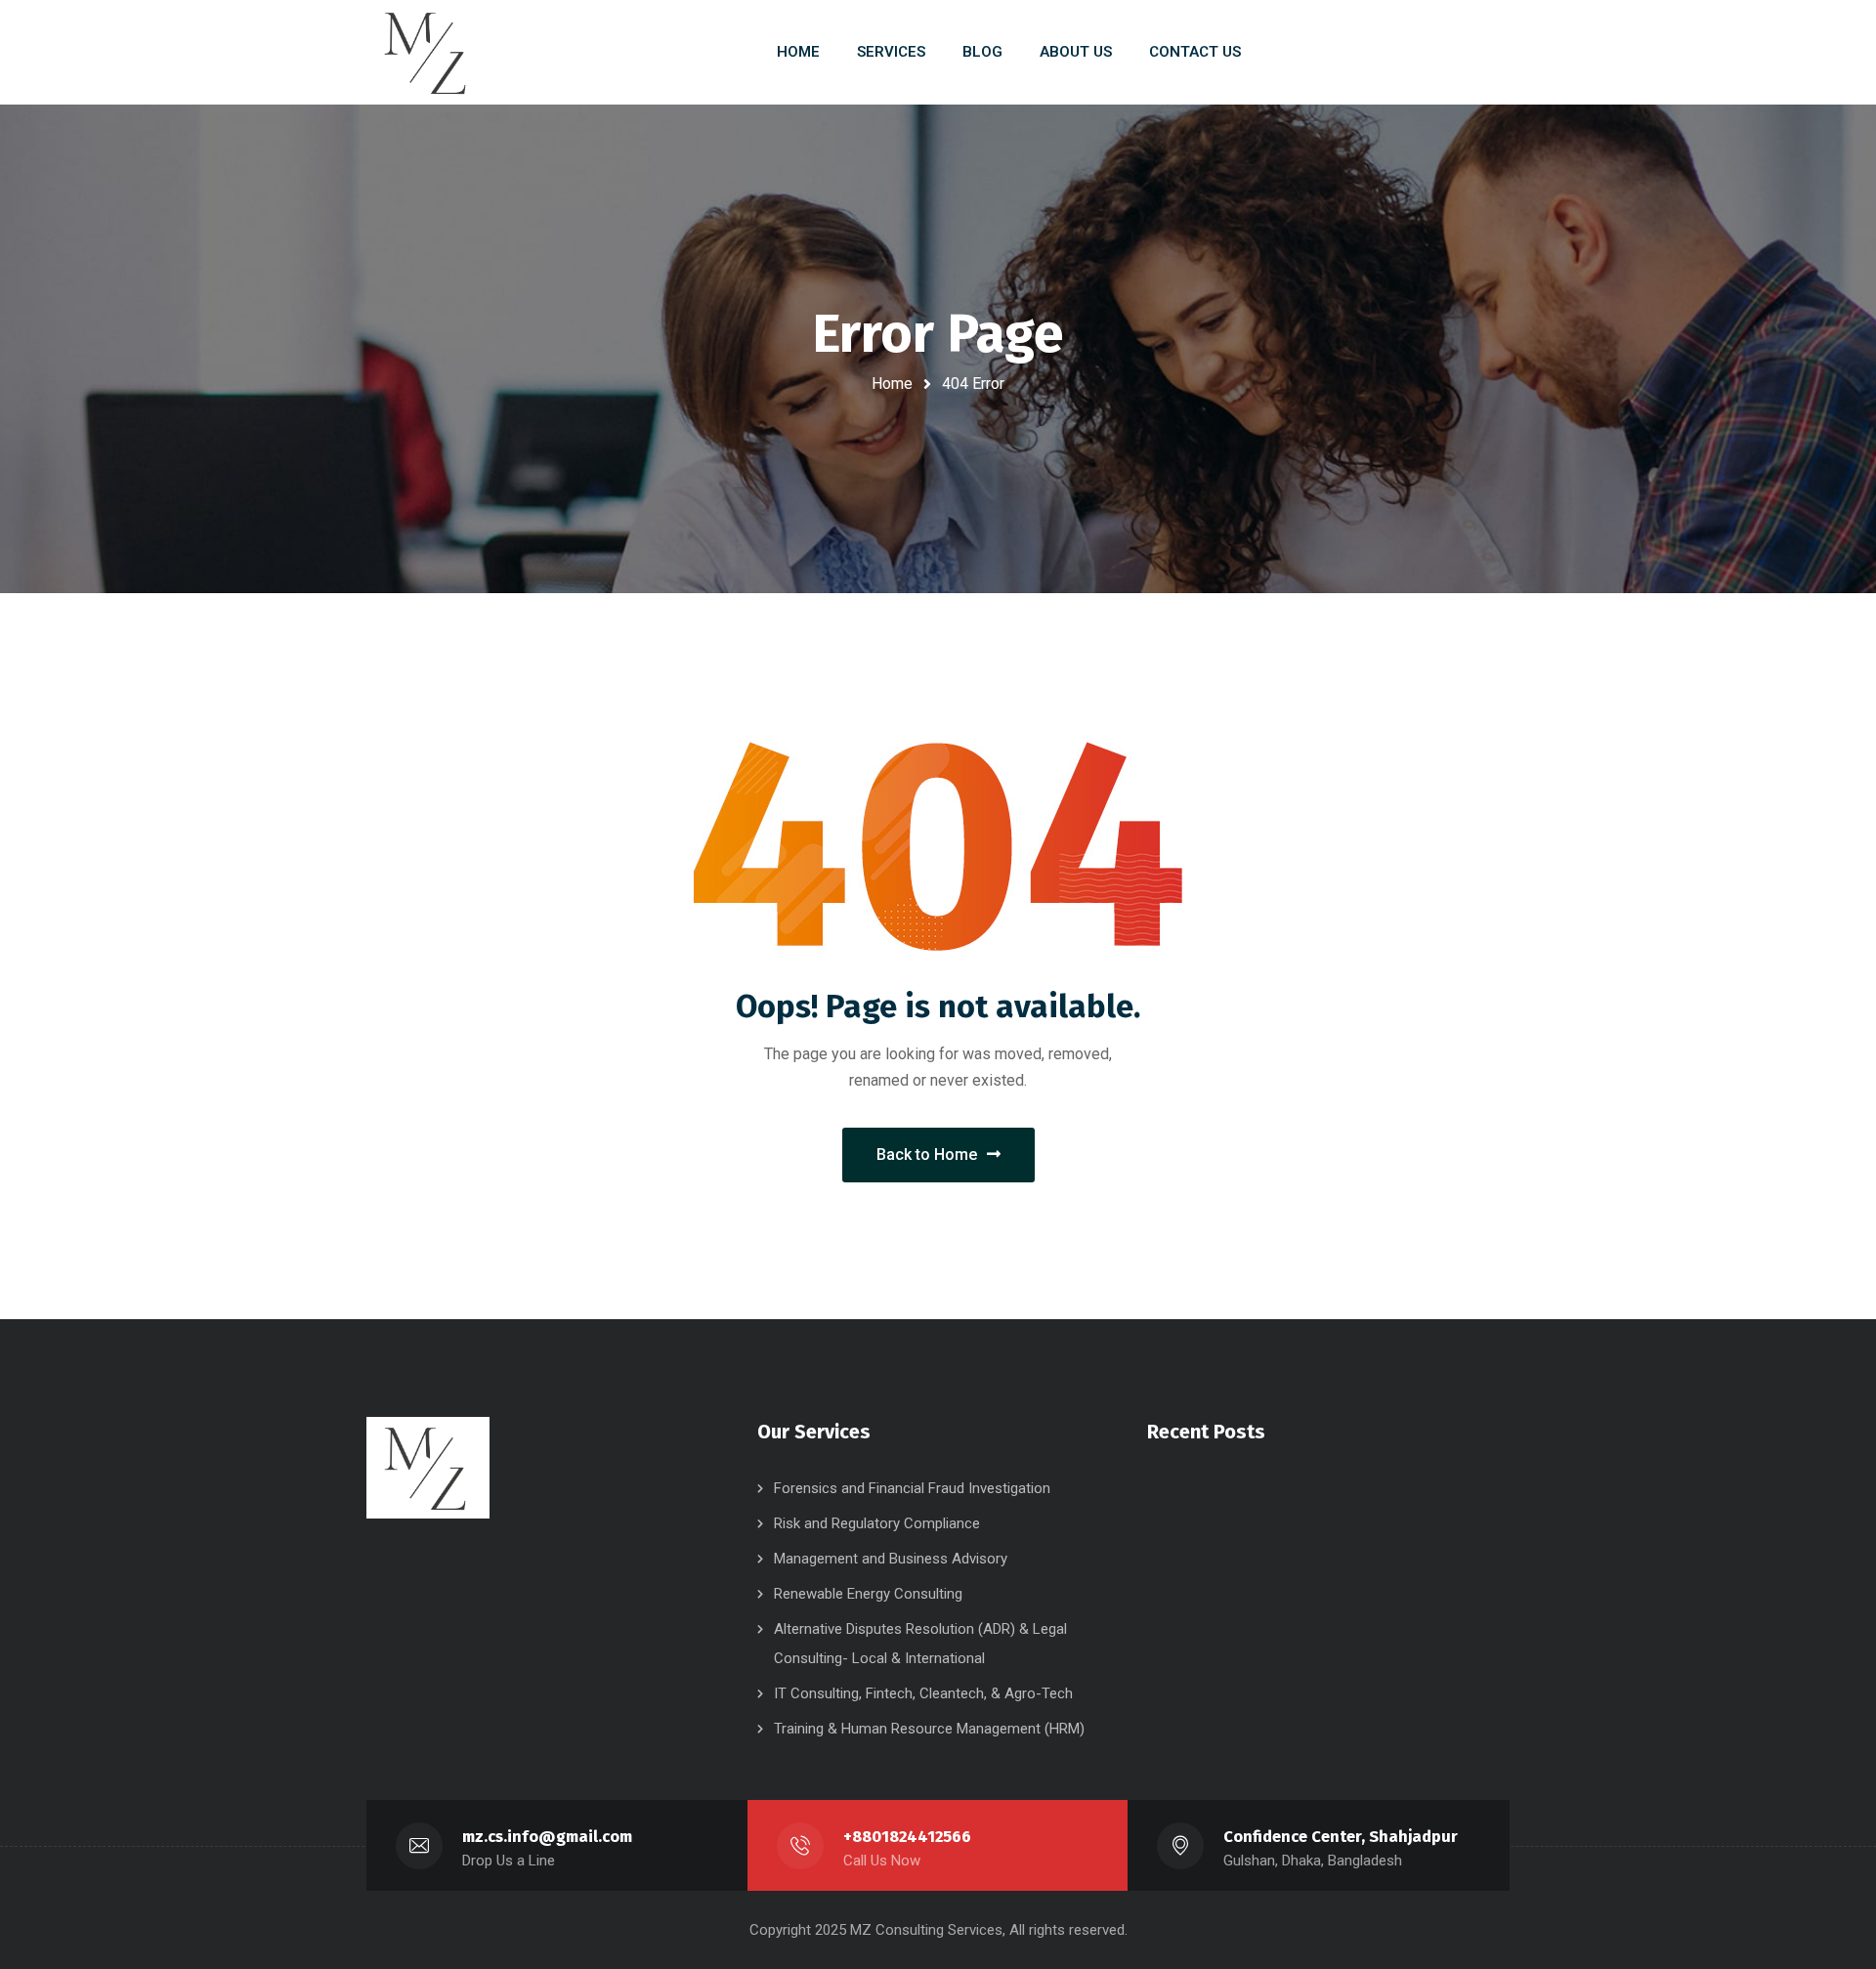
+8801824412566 (907, 1837)
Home (892, 384)
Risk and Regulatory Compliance (877, 1523)
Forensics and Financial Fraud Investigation (912, 1488)
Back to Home (927, 1155)
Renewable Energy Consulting (868, 1594)
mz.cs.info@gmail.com (547, 1837)
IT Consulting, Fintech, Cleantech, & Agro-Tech (923, 1693)
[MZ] (428, 53)
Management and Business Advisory (891, 1559)
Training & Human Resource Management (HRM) (929, 1729)
